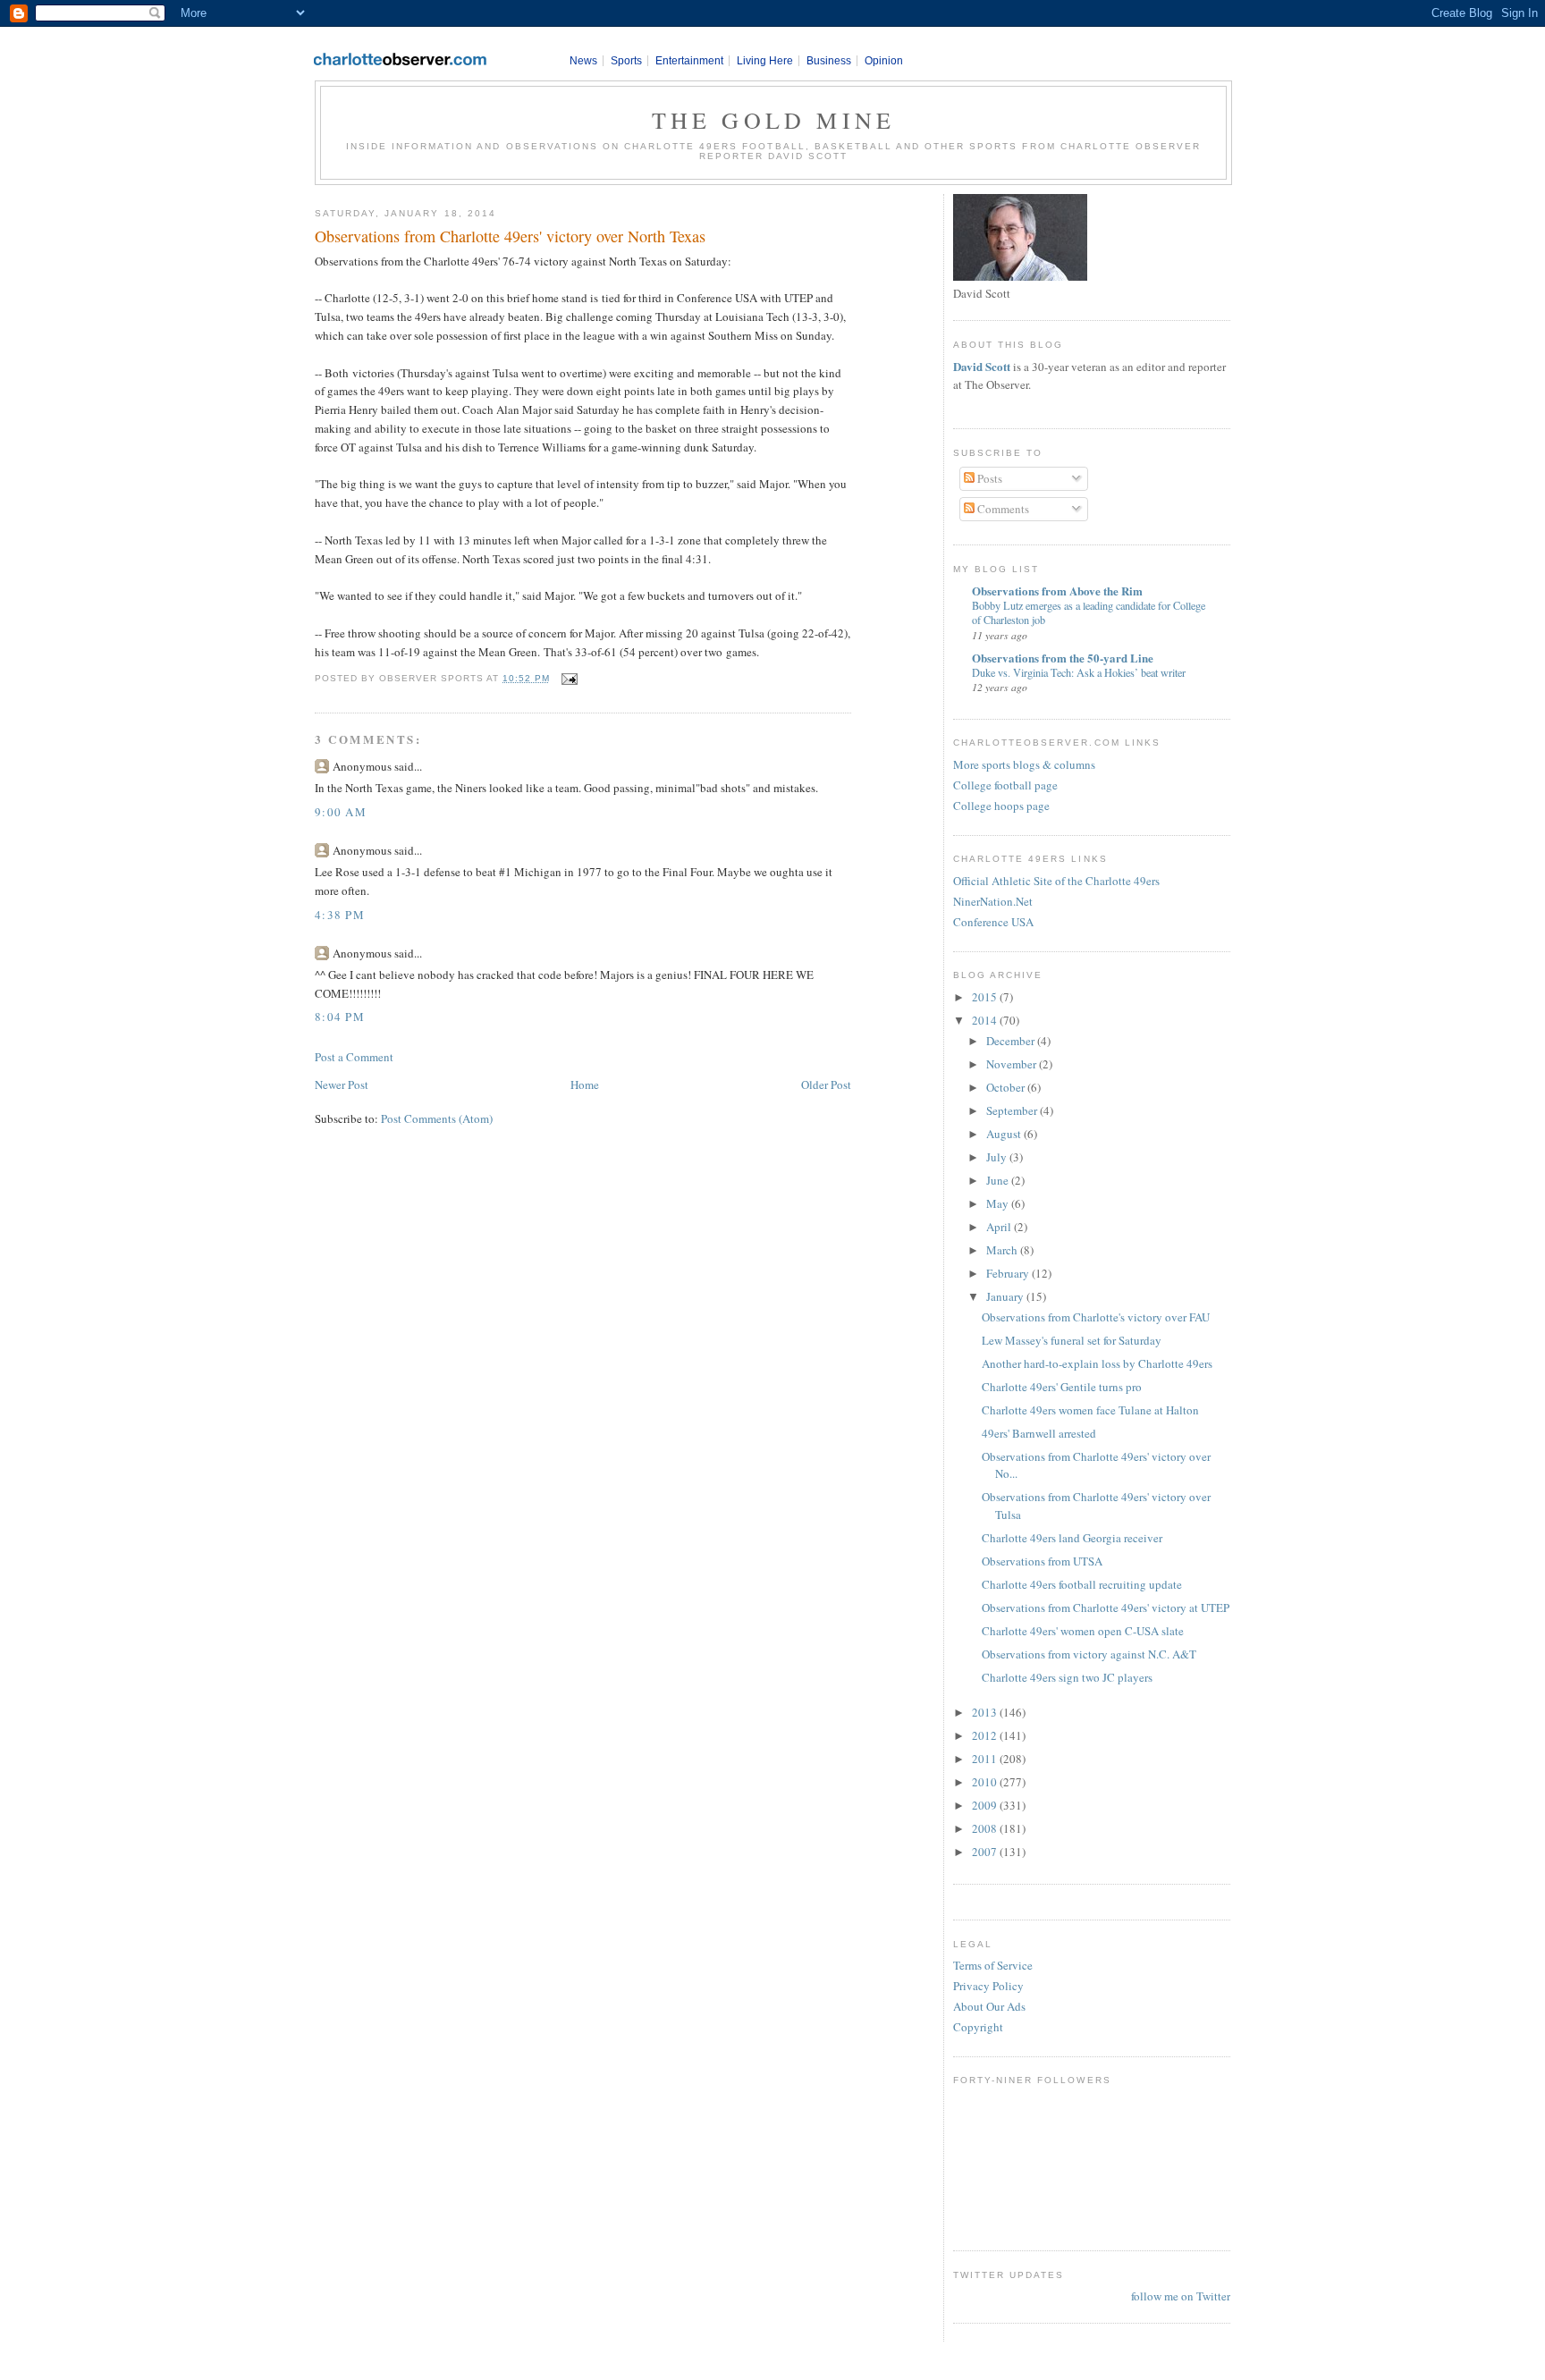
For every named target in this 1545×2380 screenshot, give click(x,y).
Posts (988, 478)
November (1013, 1064)
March (1003, 1250)
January (1006, 1296)
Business (829, 61)
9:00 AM (341, 812)
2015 (986, 997)
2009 (986, 1805)
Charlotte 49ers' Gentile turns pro (1062, 1387)
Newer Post (342, 1085)
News (583, 61)
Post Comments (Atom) (437, 1118)
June (999, 1180)
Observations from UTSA (1042, 1561)
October (1007, 1087)
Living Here (765, 61)
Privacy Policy (988, 1986)
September (1013, 1110)
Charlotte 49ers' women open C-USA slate (1083, 1631)
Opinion (884, 61)
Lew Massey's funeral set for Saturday (1072, 1340)
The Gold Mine (774, 120)
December (1012, 1041)
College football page (1005, 785)
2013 (986, 1712)
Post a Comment (354, 1057)
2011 (986, 1759)
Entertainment (689, 61)
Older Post (826, 1085)
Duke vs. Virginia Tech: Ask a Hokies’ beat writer (1079, 672)
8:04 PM (340, 1017)
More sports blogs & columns (1024, 764)
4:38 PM (340, 915)
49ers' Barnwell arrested (1039, 1433)
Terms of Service (993, 1965)
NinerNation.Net (993, 901)
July (998, 1157)
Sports (626, 61)
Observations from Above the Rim (1057, 591)
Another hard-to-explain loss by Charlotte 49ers (1097, 1363)
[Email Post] (567, 678)
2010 (986, 1782)
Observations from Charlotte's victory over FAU (1096, 1317)
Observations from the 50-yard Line (1063, 658)
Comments (1002, 509)
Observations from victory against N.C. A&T (1089, 1654)
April (1000, 1227)
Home (585, 1085)
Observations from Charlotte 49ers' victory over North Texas (510, 236)
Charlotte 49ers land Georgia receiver (1072, 1538)
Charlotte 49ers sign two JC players (1067, 1677)
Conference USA (993, 922)
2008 (986, 1828)
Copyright (978, 2027)
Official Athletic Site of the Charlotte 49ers (1056, 881)
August (1005, 1134)
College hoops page (1001, 806)
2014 (986, 1020)
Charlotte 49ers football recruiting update (1082, 1584)
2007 (986, 1852)
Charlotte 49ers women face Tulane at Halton (1090, 1410)
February (1009, 1273)
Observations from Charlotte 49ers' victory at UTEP (1106, 1608)
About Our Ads (989, 2006)
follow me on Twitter (1181, 2296)
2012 (986, 1735)
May (999, 1203)
